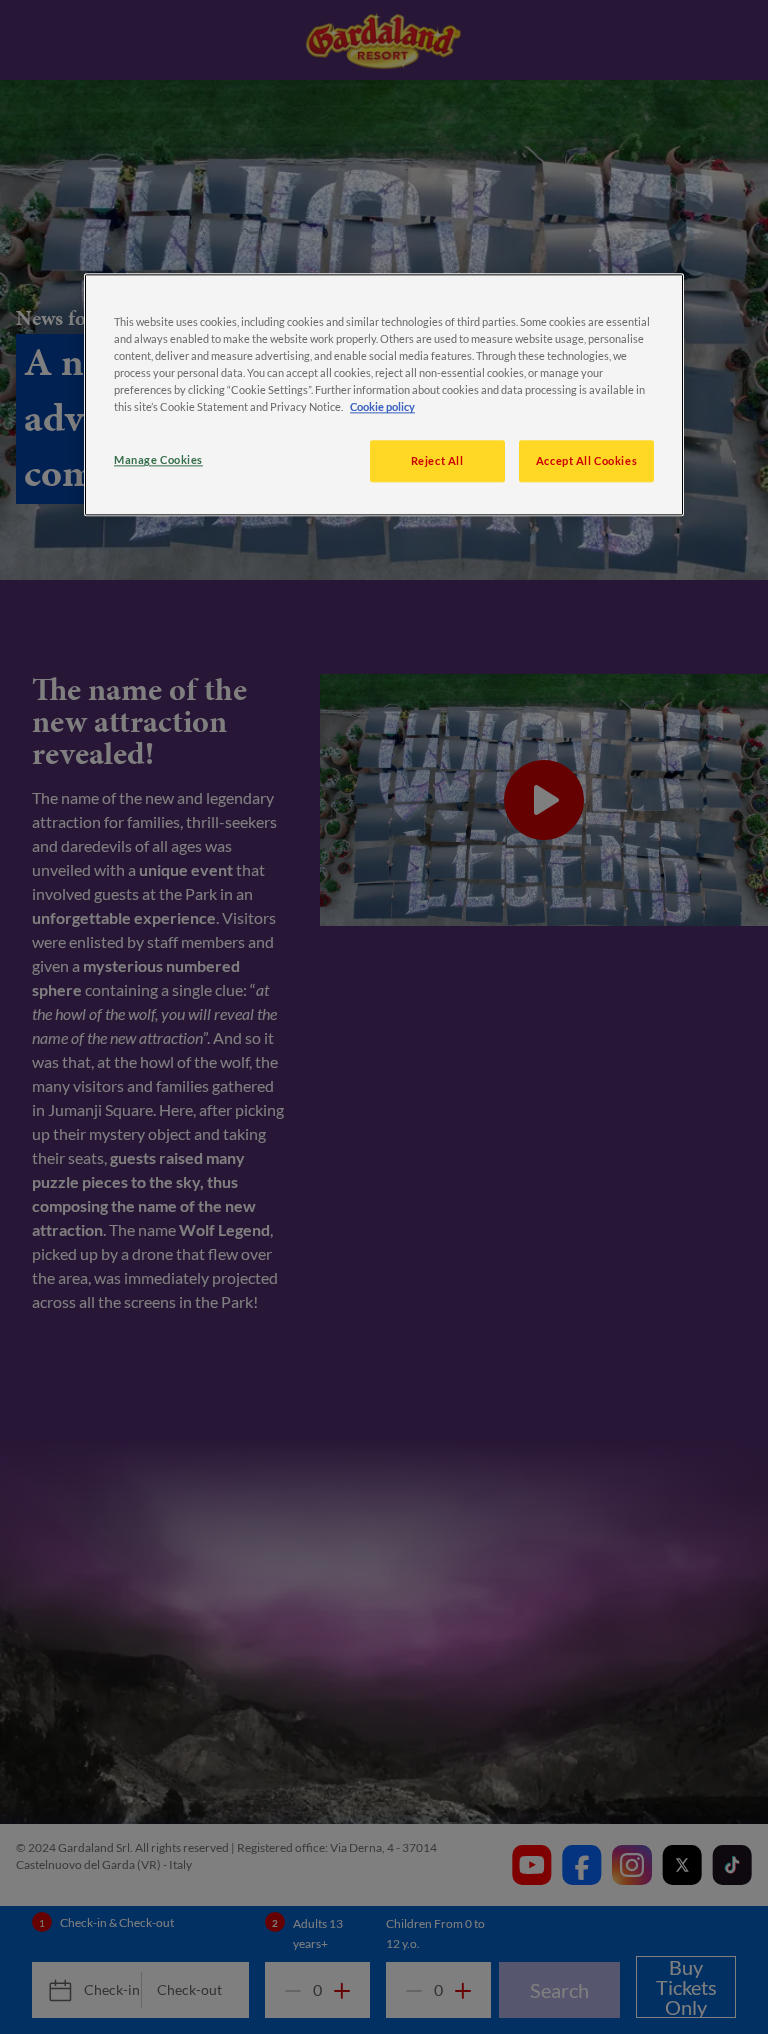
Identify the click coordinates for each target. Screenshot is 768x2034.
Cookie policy (382, 407)
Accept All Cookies (586, 461)
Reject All (437, 461)
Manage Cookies (158, 460)
